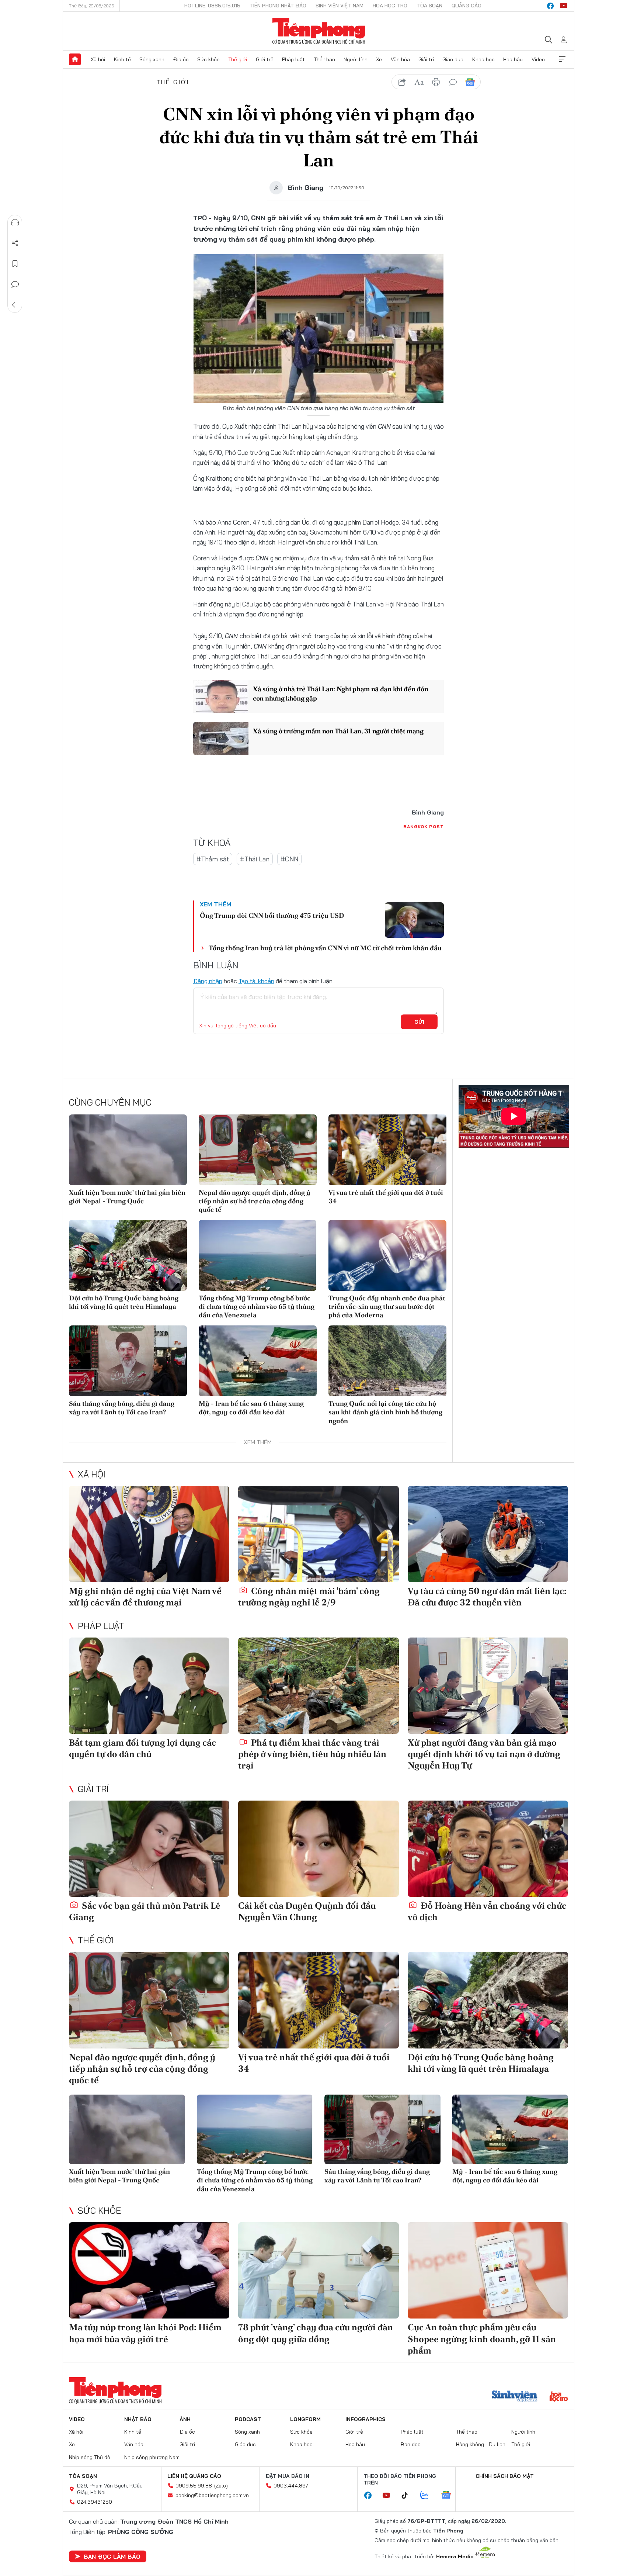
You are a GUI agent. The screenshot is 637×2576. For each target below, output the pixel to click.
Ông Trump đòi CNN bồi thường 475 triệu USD (272, 915)
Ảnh (185, 2419)
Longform (305, 2419)
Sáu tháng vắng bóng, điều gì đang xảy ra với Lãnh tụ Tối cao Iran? (122, 1408)
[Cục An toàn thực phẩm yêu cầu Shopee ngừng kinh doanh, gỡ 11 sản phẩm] (488, 2270)
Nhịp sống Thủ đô (90, 2457)
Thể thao (324, 59)
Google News (470, 82)
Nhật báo (138, 2419)
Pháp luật (293, 59)
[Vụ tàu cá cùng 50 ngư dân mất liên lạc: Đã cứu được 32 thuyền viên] (488, 1534)
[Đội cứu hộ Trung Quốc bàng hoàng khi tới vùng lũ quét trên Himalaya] (128, 1255)
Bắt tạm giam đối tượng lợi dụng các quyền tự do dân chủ (142, 1748)
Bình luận (15, 284)
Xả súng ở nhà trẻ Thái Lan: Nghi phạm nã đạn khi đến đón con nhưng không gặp (340, 694)
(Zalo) (221, 2486)
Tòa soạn (429, 6)
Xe (379, 59)
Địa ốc (181, 59)
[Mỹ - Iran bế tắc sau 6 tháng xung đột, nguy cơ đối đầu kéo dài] (258, 1361)
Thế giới (238, 59)
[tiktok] (408, 2496)
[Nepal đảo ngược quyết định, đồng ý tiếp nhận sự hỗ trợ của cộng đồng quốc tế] (258, 1150)
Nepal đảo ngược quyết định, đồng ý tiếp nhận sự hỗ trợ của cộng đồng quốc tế (255, 1201)
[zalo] (428, 2496)
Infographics (366, 2419)
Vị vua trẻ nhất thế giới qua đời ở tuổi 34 (386, 1197)
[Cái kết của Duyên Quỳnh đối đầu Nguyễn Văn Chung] (318, 1849)
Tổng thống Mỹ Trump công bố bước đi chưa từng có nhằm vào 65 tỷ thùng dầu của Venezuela (257, 1307)
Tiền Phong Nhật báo (278, 6)
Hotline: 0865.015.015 (212, 6)
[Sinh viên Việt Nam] (515, 2397)
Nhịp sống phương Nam (152, 2457)
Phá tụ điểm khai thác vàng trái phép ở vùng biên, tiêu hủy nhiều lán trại (312, 1754)
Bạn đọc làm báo (112, 2556)
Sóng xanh (152, 59)
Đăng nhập (208, 981)
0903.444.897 (291, 2486)
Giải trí (426, 59)
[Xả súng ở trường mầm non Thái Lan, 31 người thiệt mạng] (221, 739)
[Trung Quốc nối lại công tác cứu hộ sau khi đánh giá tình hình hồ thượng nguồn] (387, 1361)
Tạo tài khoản (256, 981)
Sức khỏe (208, 59)
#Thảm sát (213, 859)
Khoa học (483, 59)
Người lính (356, 59)
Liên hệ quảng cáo (194, 2476)
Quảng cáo (467, 6)
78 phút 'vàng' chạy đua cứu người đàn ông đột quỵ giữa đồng (316, 2333)
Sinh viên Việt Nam (340, 6)
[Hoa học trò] (559, 2397)
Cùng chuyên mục (110, 1102)
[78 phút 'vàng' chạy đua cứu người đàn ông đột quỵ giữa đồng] (318, 2270)
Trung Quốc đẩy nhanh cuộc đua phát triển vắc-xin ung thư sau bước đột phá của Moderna (387, 1307)
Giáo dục (453, 59)
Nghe (15, 222)
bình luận (453, 82)
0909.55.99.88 (194, 2486)
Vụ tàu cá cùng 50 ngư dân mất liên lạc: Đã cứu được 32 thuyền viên (487, 1597)
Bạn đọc (411, 2444)
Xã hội (98, 59)
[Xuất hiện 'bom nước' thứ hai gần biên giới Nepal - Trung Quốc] (128, 1150)
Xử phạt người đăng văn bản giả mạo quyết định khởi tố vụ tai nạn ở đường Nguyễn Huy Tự (484, 1754)
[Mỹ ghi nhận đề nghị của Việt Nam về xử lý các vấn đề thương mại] (149, 1534)
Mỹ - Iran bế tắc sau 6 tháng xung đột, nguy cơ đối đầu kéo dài (251, 1408)
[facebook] (550, 6)
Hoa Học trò (390, 6)
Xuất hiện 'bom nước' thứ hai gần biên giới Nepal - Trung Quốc (127, 1197)
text (419, 82)
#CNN (289, 859)
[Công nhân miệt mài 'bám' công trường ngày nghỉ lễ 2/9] (318, 1534)
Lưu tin (15, 264)
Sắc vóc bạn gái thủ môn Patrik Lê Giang (145, 1911)
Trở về (15, 305)
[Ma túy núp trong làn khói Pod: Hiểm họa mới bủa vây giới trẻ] (149, 2270)
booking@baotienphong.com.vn (212, 2495)
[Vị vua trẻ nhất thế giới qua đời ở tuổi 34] (387, 1150)
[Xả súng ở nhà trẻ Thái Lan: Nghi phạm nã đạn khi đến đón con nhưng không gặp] (221, 696)
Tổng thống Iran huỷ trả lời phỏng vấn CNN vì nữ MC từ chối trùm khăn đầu (325, 948)
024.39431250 (95, 2502)
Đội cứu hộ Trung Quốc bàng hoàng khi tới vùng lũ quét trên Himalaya (124, 1302)
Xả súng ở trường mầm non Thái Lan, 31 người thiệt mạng (338, 731)
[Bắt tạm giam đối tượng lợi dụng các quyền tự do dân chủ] (149, 1686)
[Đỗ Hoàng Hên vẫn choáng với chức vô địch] (488, 1849)
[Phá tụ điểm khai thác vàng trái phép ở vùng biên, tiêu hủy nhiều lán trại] (318, 1686)
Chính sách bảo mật (505, 2476)
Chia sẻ (15, 243)
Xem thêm (562, 59)
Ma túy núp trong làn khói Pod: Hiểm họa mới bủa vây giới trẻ (145, 2333)
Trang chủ (75, 59)
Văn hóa (400, 59)
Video (538, 59)
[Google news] (450, 2496)
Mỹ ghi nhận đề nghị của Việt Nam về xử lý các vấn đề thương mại (145, 1597)
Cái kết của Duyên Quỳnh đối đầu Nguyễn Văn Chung (307, 1911)
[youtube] (564, 6)
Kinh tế (122, 59)
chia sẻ (402, 82)
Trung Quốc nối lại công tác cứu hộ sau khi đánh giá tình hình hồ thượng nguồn (385, 1412)
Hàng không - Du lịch (481, 2444)
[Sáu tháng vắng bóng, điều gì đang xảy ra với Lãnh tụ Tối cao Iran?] (128, 1361)
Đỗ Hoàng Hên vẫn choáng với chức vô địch (487, 1911)
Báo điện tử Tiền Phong (319, 31)
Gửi (419, 1022)
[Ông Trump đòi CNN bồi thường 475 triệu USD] (414, 920)
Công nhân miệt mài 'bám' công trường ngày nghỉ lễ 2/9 (309, 1597)
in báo (436, 82)
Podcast (248, 2419)
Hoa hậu (513, 59)
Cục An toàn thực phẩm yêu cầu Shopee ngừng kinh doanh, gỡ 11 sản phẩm (482, 2339)
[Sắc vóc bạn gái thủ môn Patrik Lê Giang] (149, 1849)
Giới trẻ (265, 59)
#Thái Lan (255, 859)
